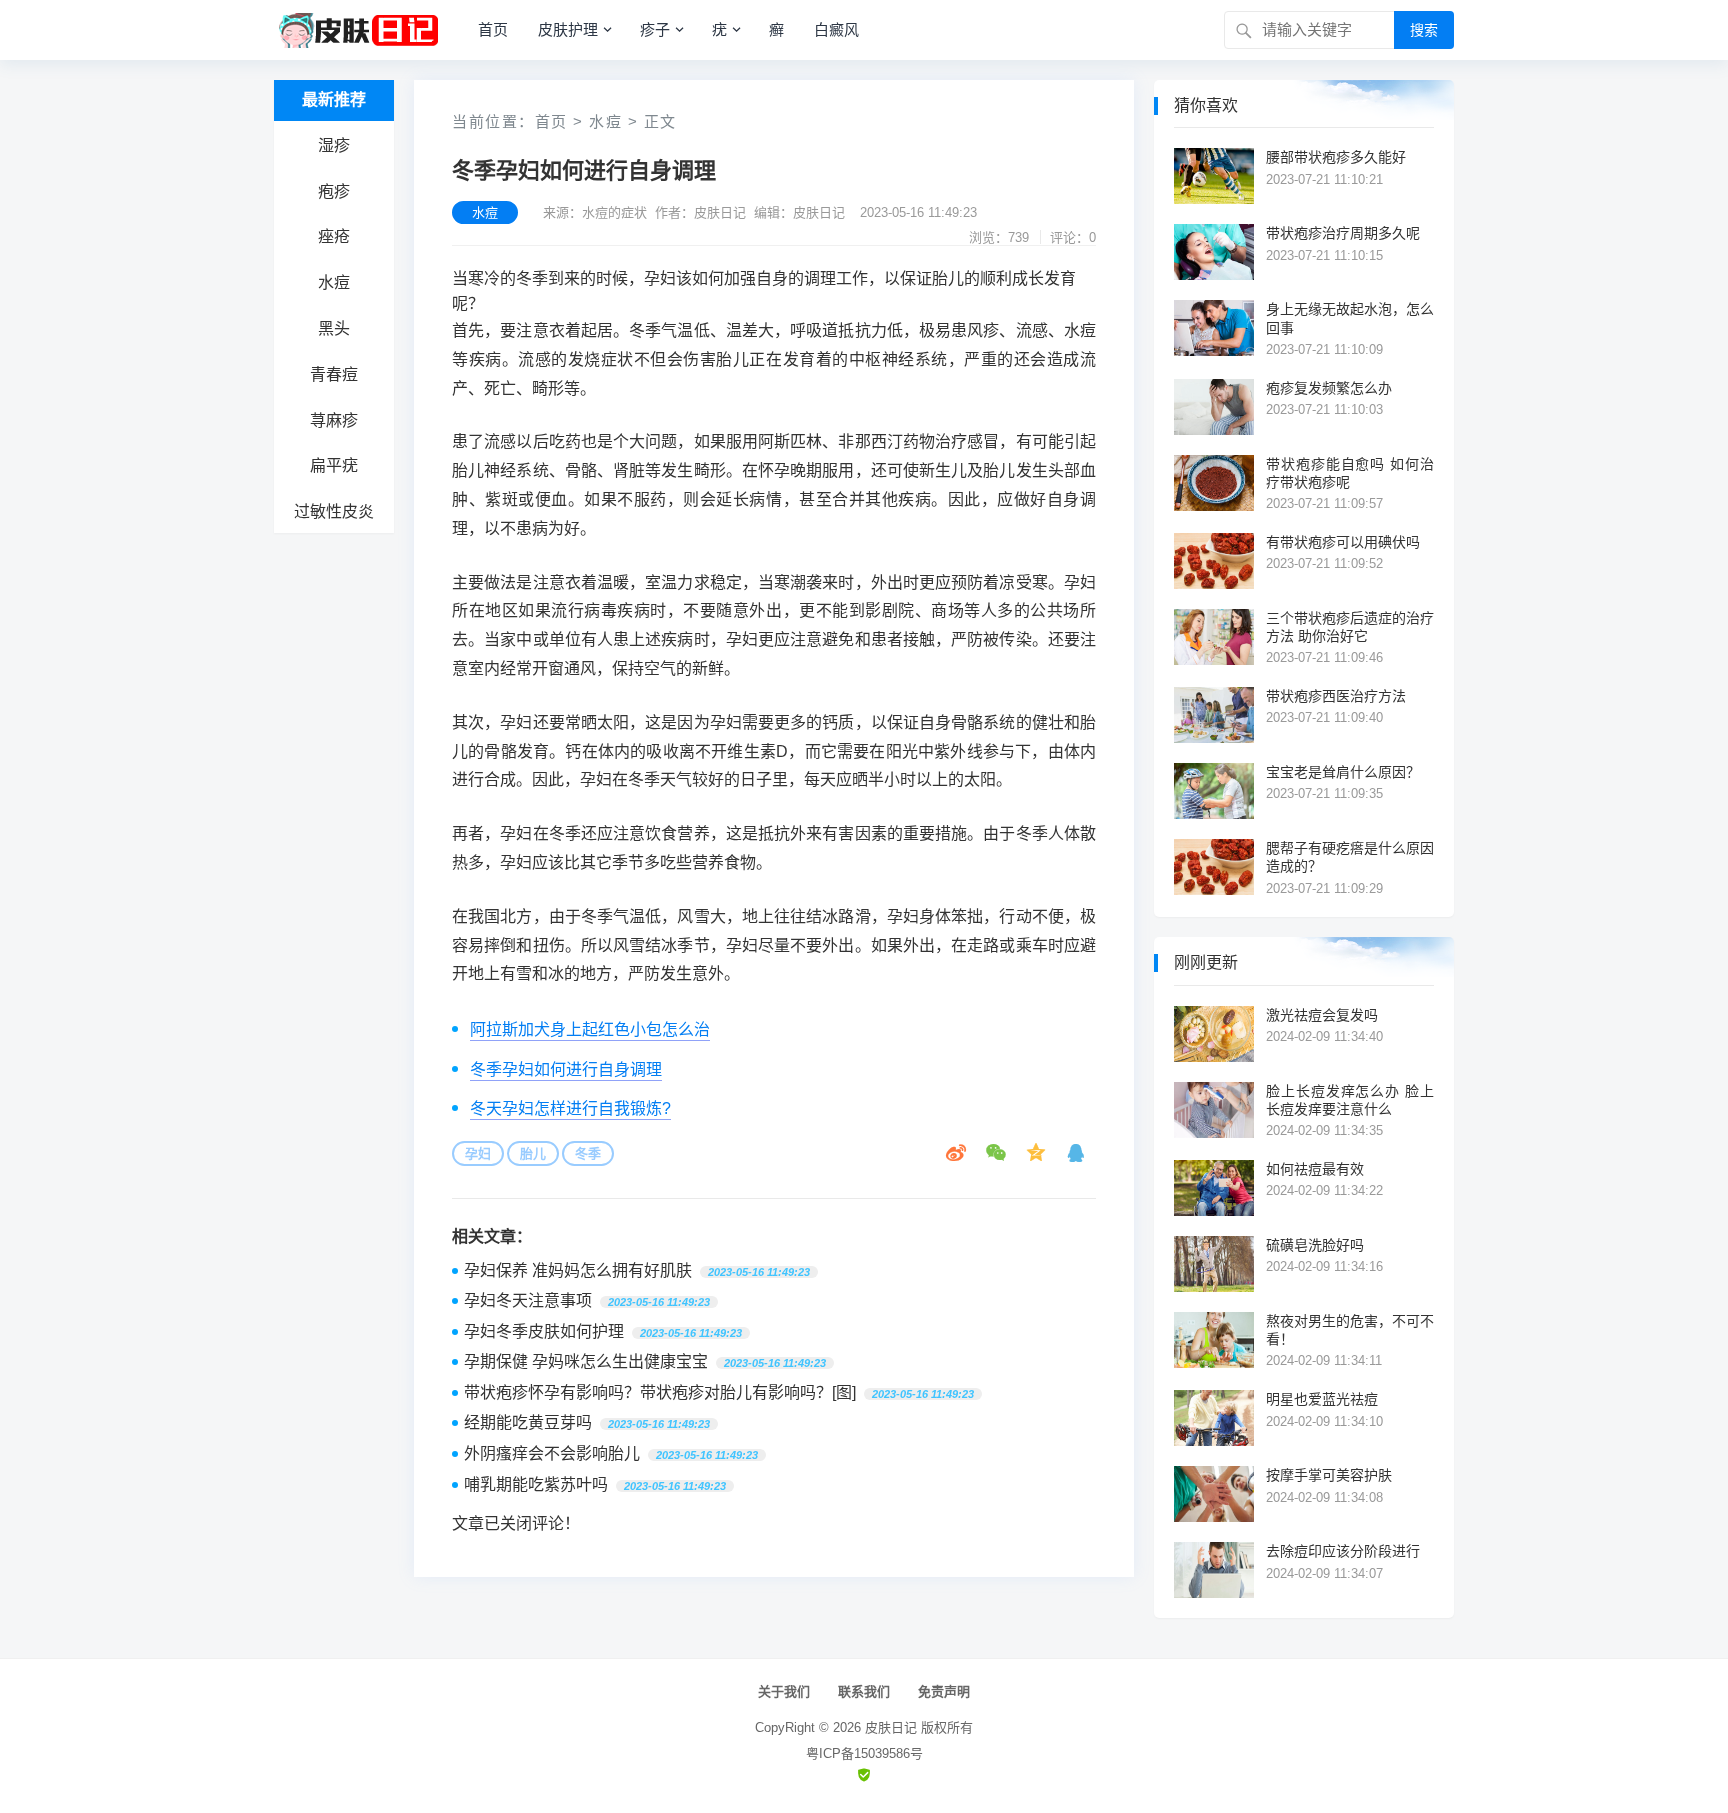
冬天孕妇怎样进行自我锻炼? (570, 1108)
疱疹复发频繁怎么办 (1329, 388)
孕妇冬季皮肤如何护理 (544, 1331)
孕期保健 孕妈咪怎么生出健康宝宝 (586, 1361)
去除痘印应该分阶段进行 (1343, 1551)
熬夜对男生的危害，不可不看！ (1350, 1330)
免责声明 (944, 1691)
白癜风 (836, 29)
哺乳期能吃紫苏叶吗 (536, 1484)
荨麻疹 (334, 420)
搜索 (1424, 30)
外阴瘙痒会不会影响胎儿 (552, 1453)
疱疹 (334, 191)
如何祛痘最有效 (1315, 1169)
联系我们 (864, 1691)
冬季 (588, 1153)
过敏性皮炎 (334, 511)
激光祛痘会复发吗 (1322, 1015)
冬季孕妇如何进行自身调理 (566, 1069)
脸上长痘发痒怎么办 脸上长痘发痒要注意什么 (1350, 1100)
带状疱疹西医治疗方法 (1336, 696)
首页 (493, 29)
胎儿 (533, 1153)
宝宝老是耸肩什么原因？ (1343, 772)
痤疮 (334, 236)
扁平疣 (334, 465)
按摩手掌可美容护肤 (1329, 1475)
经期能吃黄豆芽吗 (528, 1422)
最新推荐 (334, 99)
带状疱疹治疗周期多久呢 (1343, 233)
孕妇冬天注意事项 (528, 1300)
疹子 (655, 29)
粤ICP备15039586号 (864, 1753)
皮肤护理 (568, 29)
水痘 (334, 282)
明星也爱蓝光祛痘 (1322, 1399)
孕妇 (478, 1153)
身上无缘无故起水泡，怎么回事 (1350, 318)
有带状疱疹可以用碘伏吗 (1343, 542)
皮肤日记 (891, 1727)
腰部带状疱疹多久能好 (1336, 157)
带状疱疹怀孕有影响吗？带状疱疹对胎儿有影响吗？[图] (660, 1392)
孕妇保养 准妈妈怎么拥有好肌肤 (578, 1270)
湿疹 (334, 145)
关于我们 (784, 1691)
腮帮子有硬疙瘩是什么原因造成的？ (1350, 857)
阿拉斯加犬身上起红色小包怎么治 (590, 1029)
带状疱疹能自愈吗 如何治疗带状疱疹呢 (1350, 473)
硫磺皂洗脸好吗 (1315, 1245)
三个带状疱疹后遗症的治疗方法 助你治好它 (1350, 627)
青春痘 (334, 374)
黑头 (334, 328)
